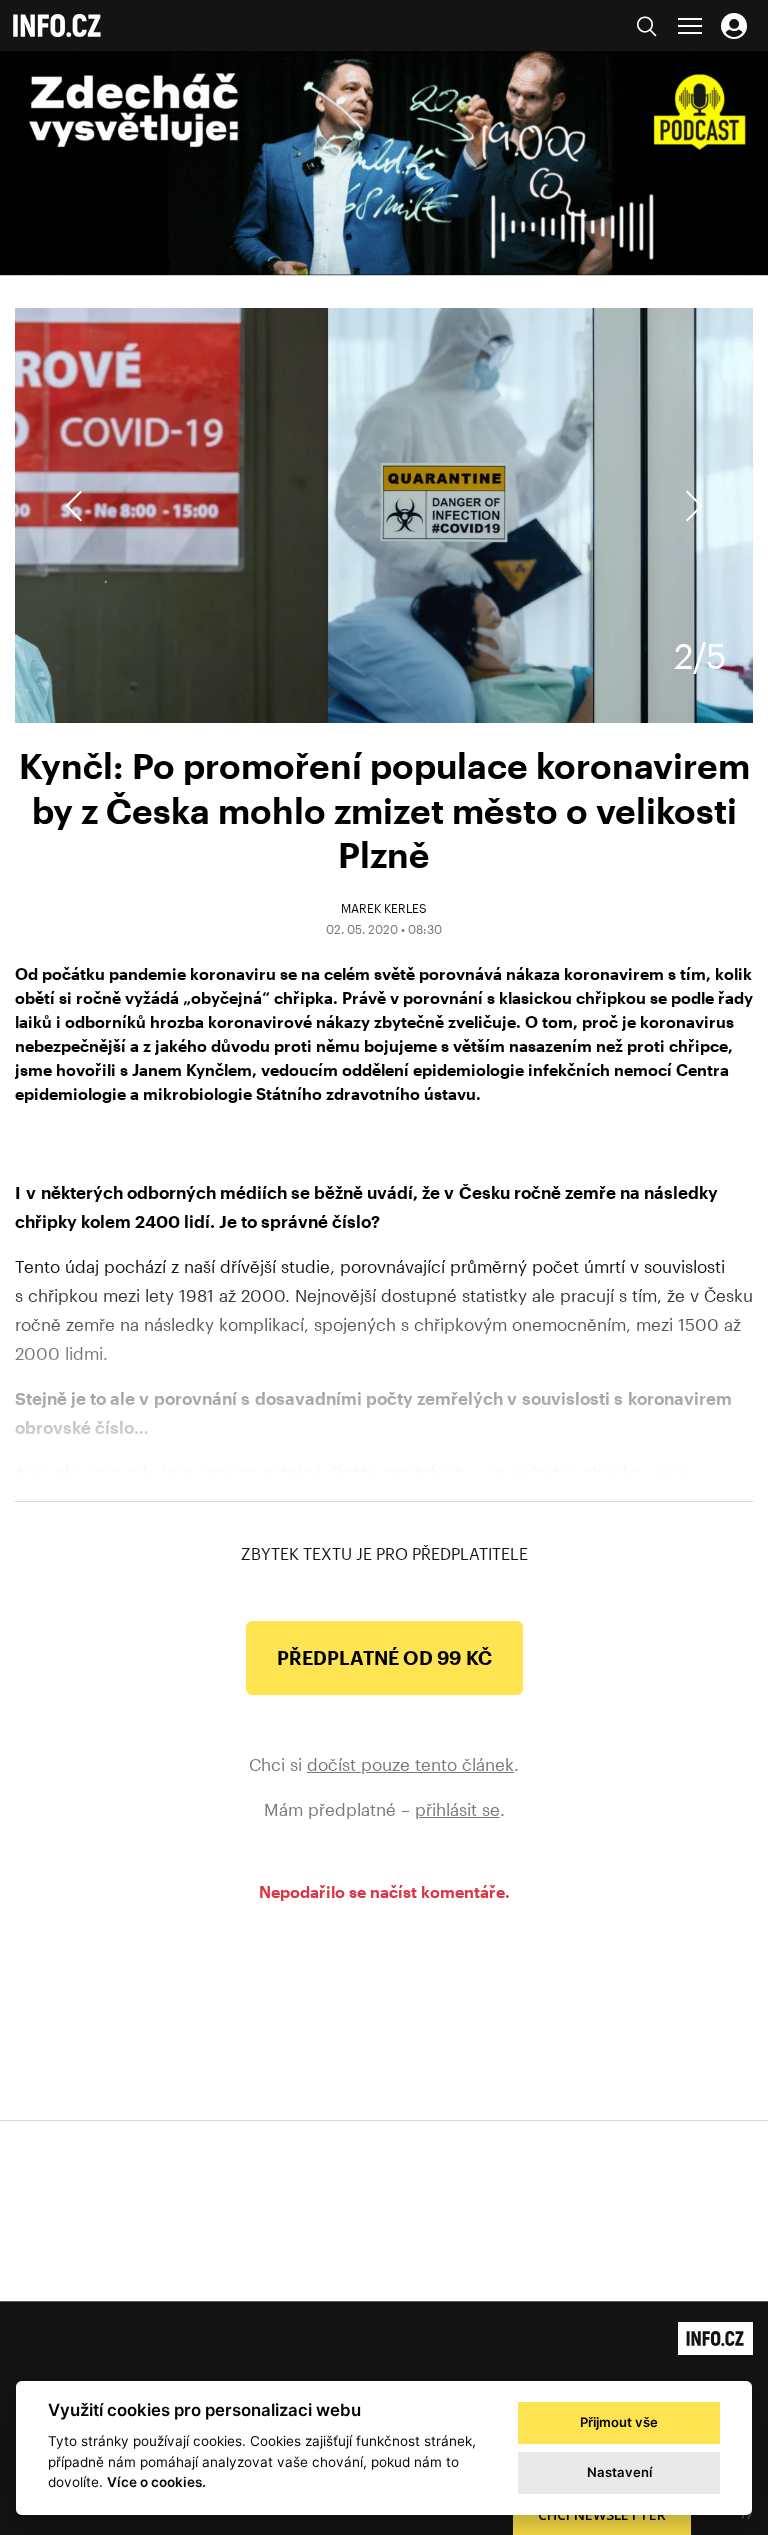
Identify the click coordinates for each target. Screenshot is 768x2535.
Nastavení (619, 2472)
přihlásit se (457, 1809)
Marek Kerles (384, 908)
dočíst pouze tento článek (410, 1764)
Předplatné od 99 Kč (384, 1657)
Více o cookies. (156, 2482)
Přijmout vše (619, 2422)
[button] (691, 506)
